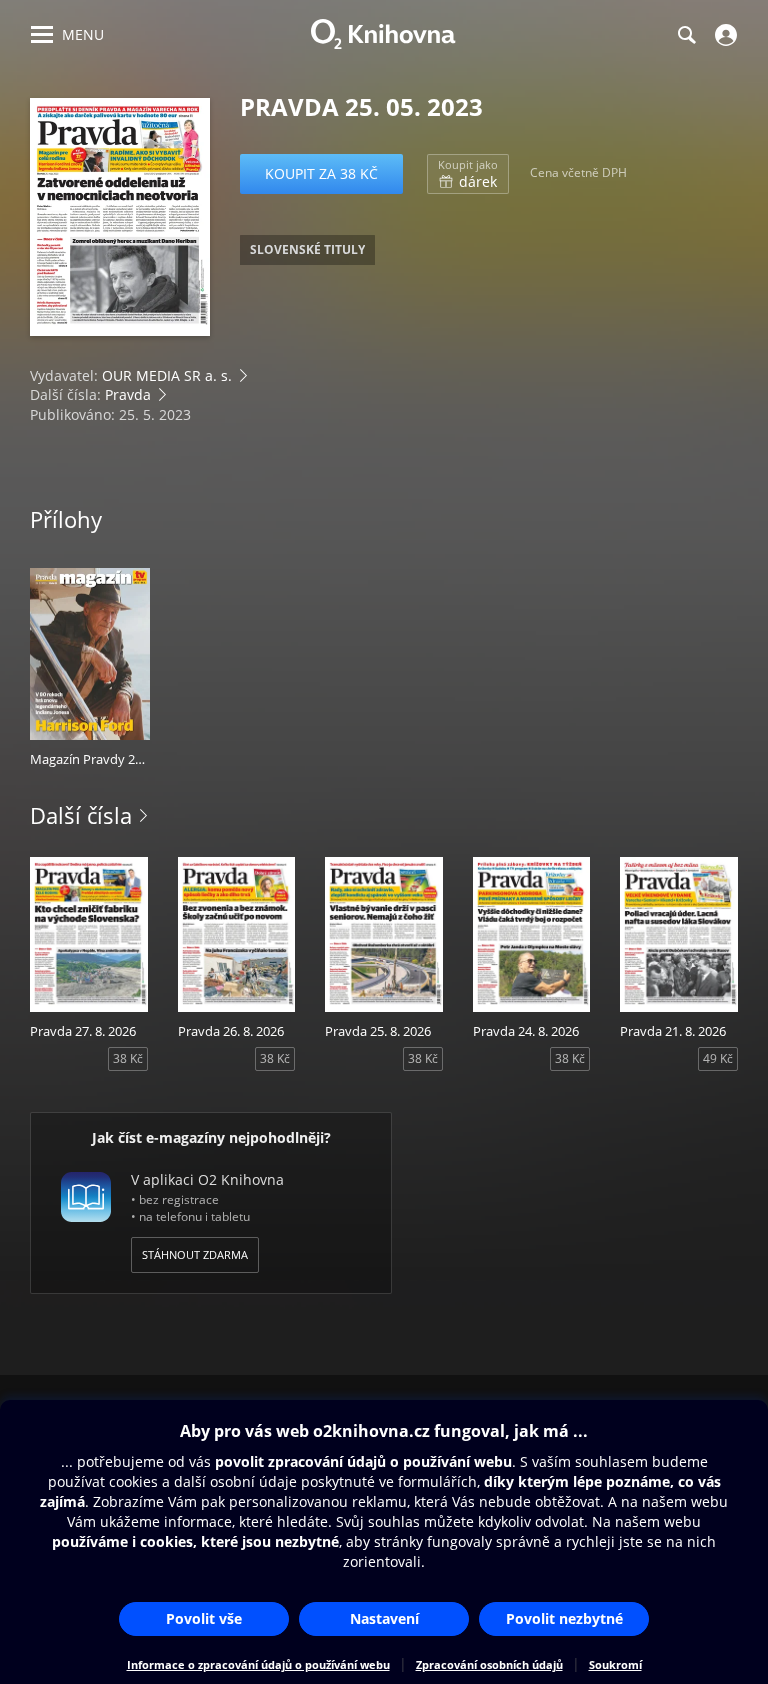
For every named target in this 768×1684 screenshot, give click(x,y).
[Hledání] (686, 35)
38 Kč (128, 1058)
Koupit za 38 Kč (321, 173)
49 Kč (718, 1058)
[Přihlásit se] (723, 35)
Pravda (128, 394)
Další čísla (81, 815)
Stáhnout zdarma (195, 1254)
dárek (468, 174)
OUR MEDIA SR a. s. (167, 375)
